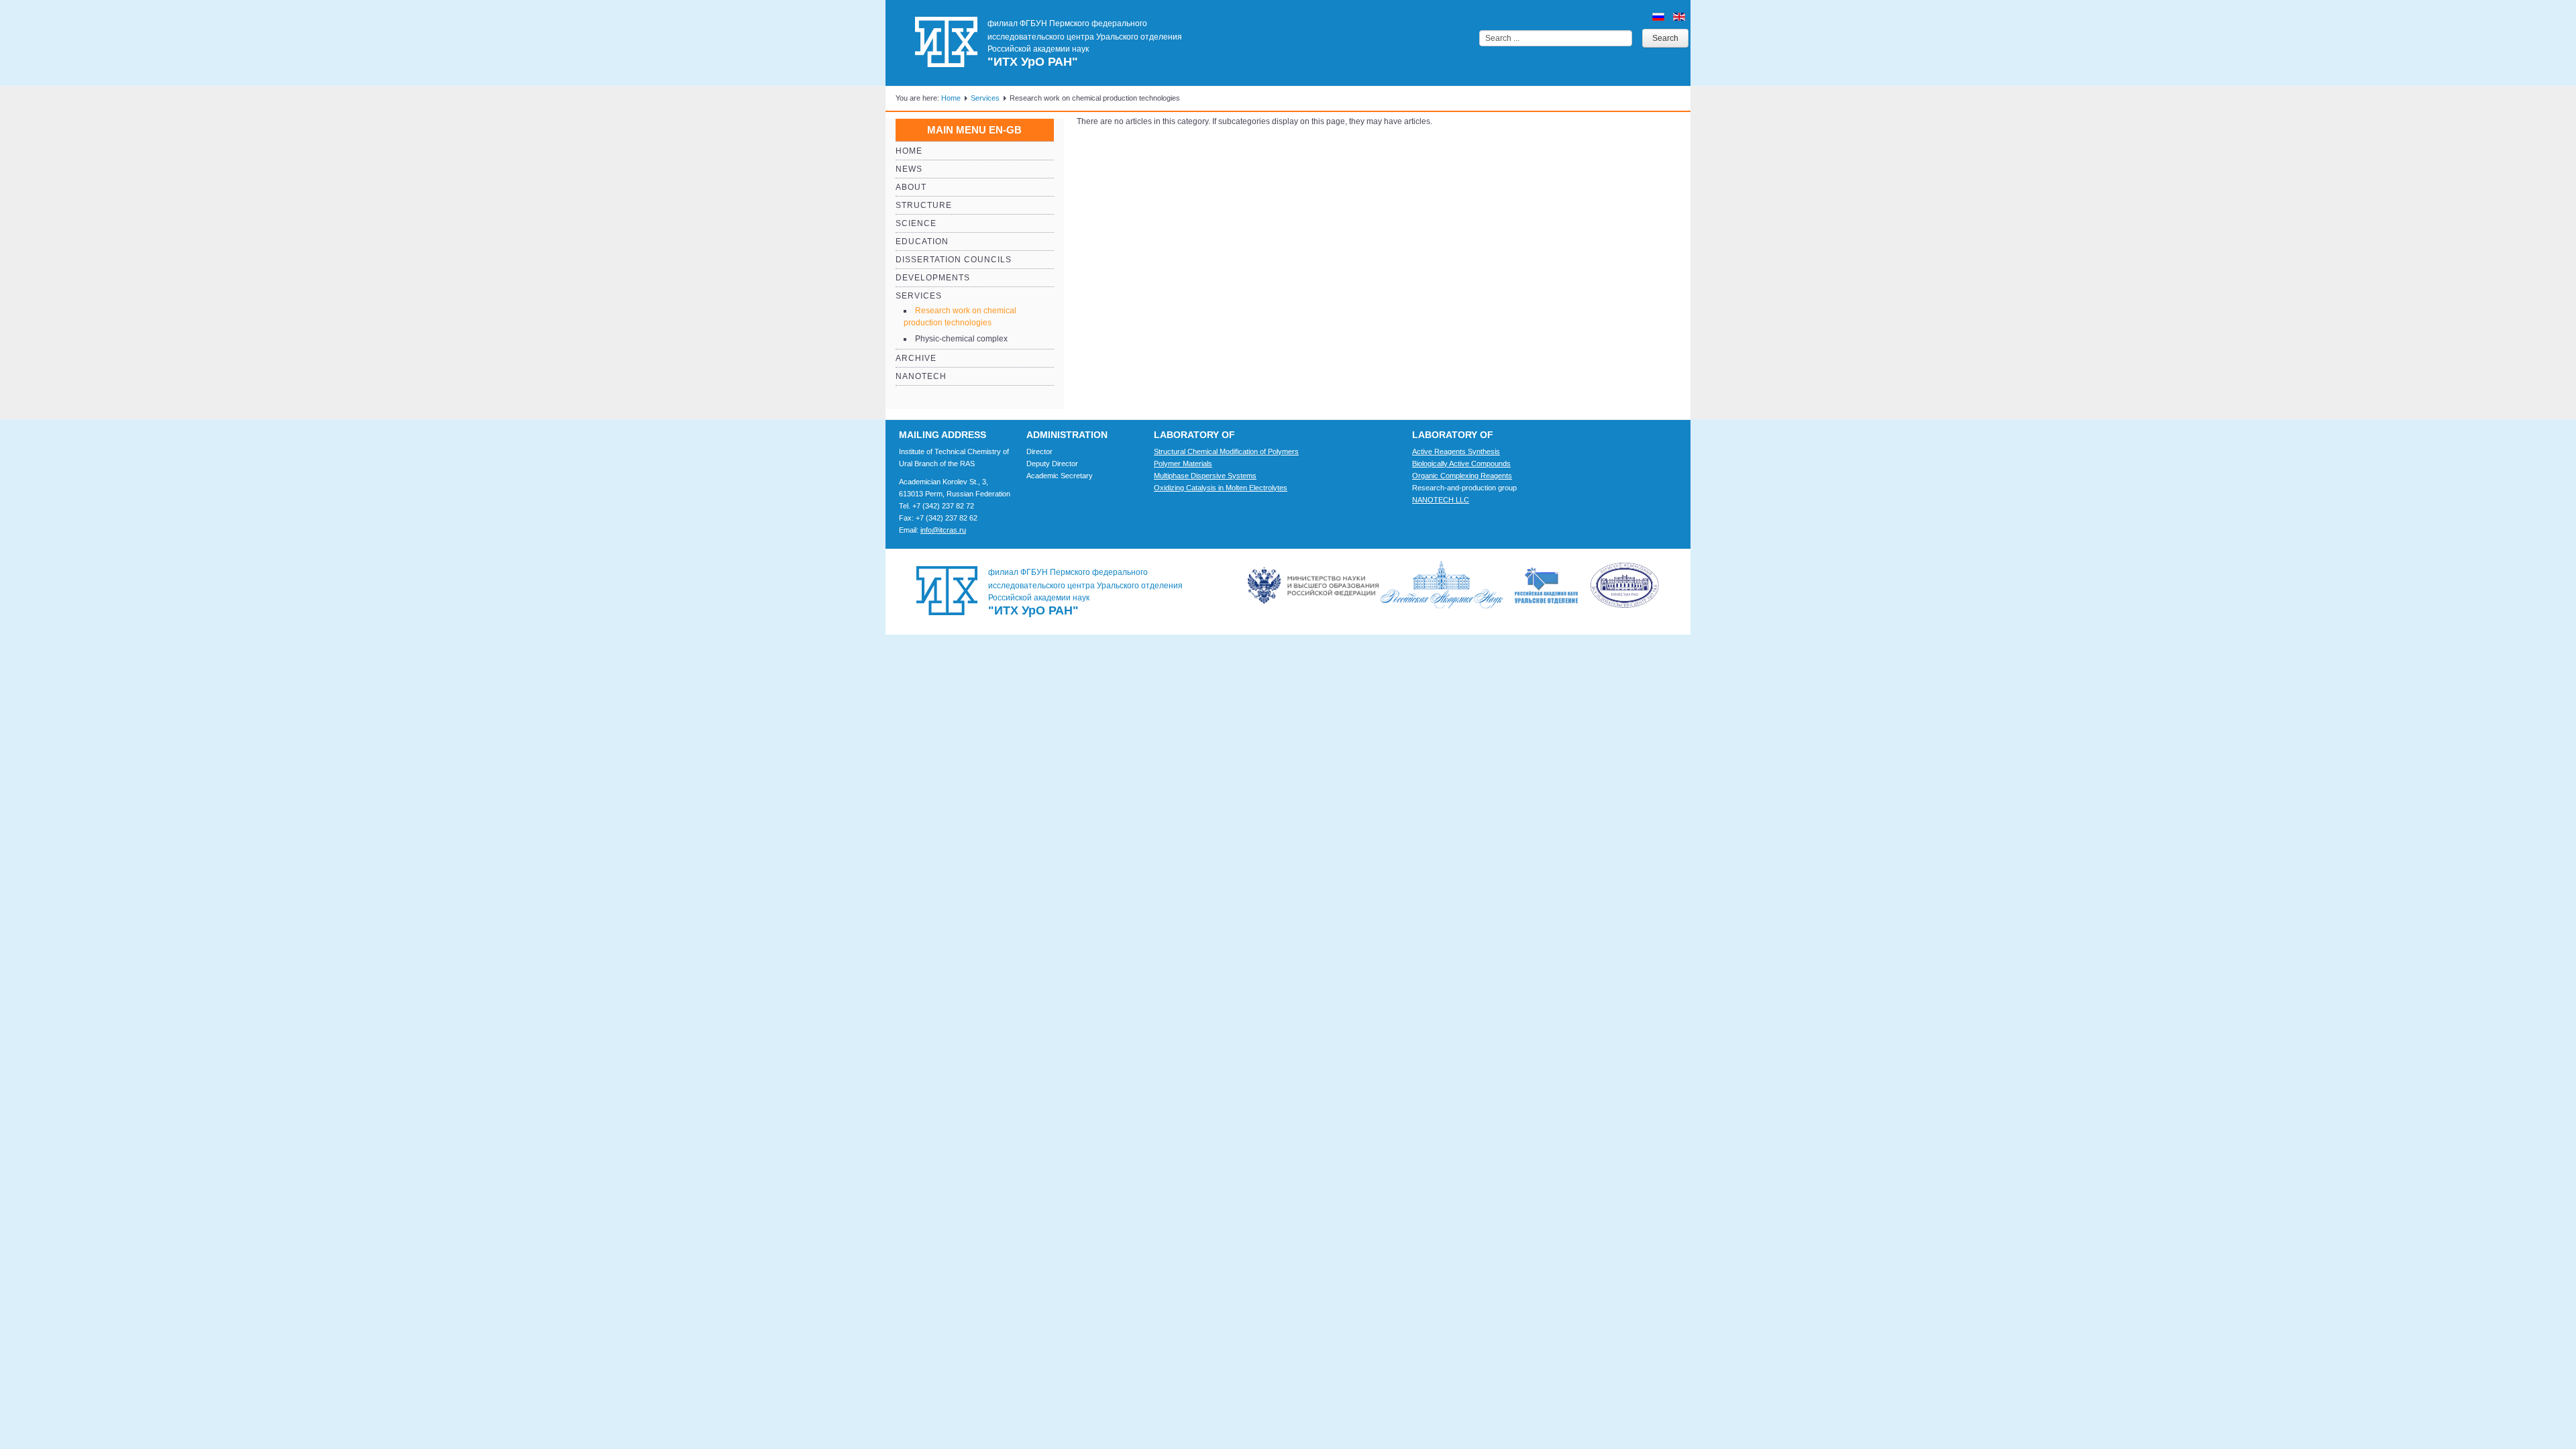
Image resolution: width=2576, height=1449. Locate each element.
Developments (933, 278)
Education (922, 241)
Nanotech (921, 376)
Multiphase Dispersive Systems (1205, 476)
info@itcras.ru (943, 530)
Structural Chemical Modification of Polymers (1226, 451)
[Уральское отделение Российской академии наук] (1587, 585)
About (911, 187)
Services (985, 98)
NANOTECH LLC (1441, 500)
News (909, 169)
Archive (916, 358)
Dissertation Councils (954, 260)
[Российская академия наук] (1447, 585)
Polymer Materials (1183, 464)
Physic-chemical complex (961, 339)
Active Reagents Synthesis (1456, 451)
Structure (924, 205)
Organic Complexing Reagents (1462, 476)
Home (951, 98)
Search (1665, 38)
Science (916, 223)
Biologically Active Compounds (1461, 464)
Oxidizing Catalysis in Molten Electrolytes (1221, 488)
